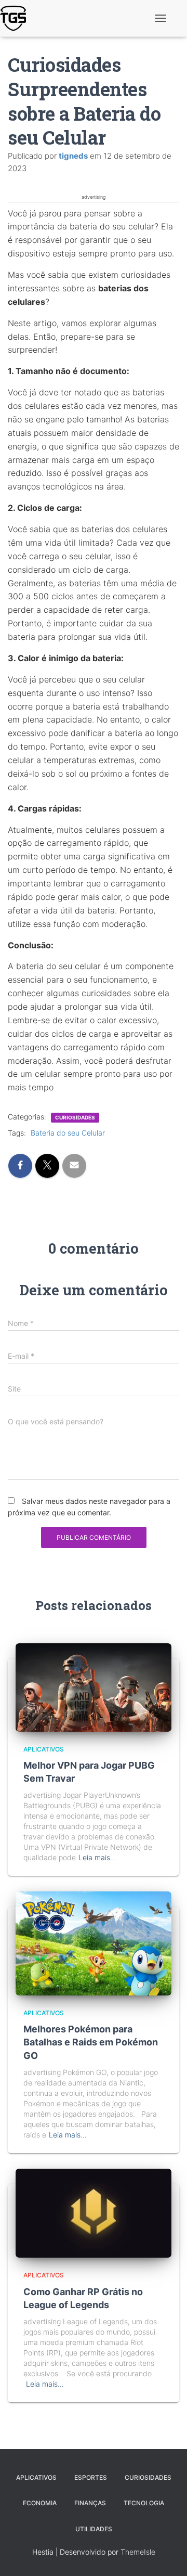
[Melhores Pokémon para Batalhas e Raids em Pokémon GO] (94, 1943)
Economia (40, 2503)
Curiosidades (75, 1117)
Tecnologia (144, 2503)
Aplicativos (44, 1749)
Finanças (90, 2503)
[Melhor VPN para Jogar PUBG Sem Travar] (94, 1687)
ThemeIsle (138, 2552)
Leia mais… (97, 1857)
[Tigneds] (17, 18)
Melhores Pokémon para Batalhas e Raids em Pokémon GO (91, 2042)
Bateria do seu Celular (68, 1133)
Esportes (91, 2477)
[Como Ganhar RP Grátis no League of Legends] (94, 2212)
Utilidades (94, 2529)
